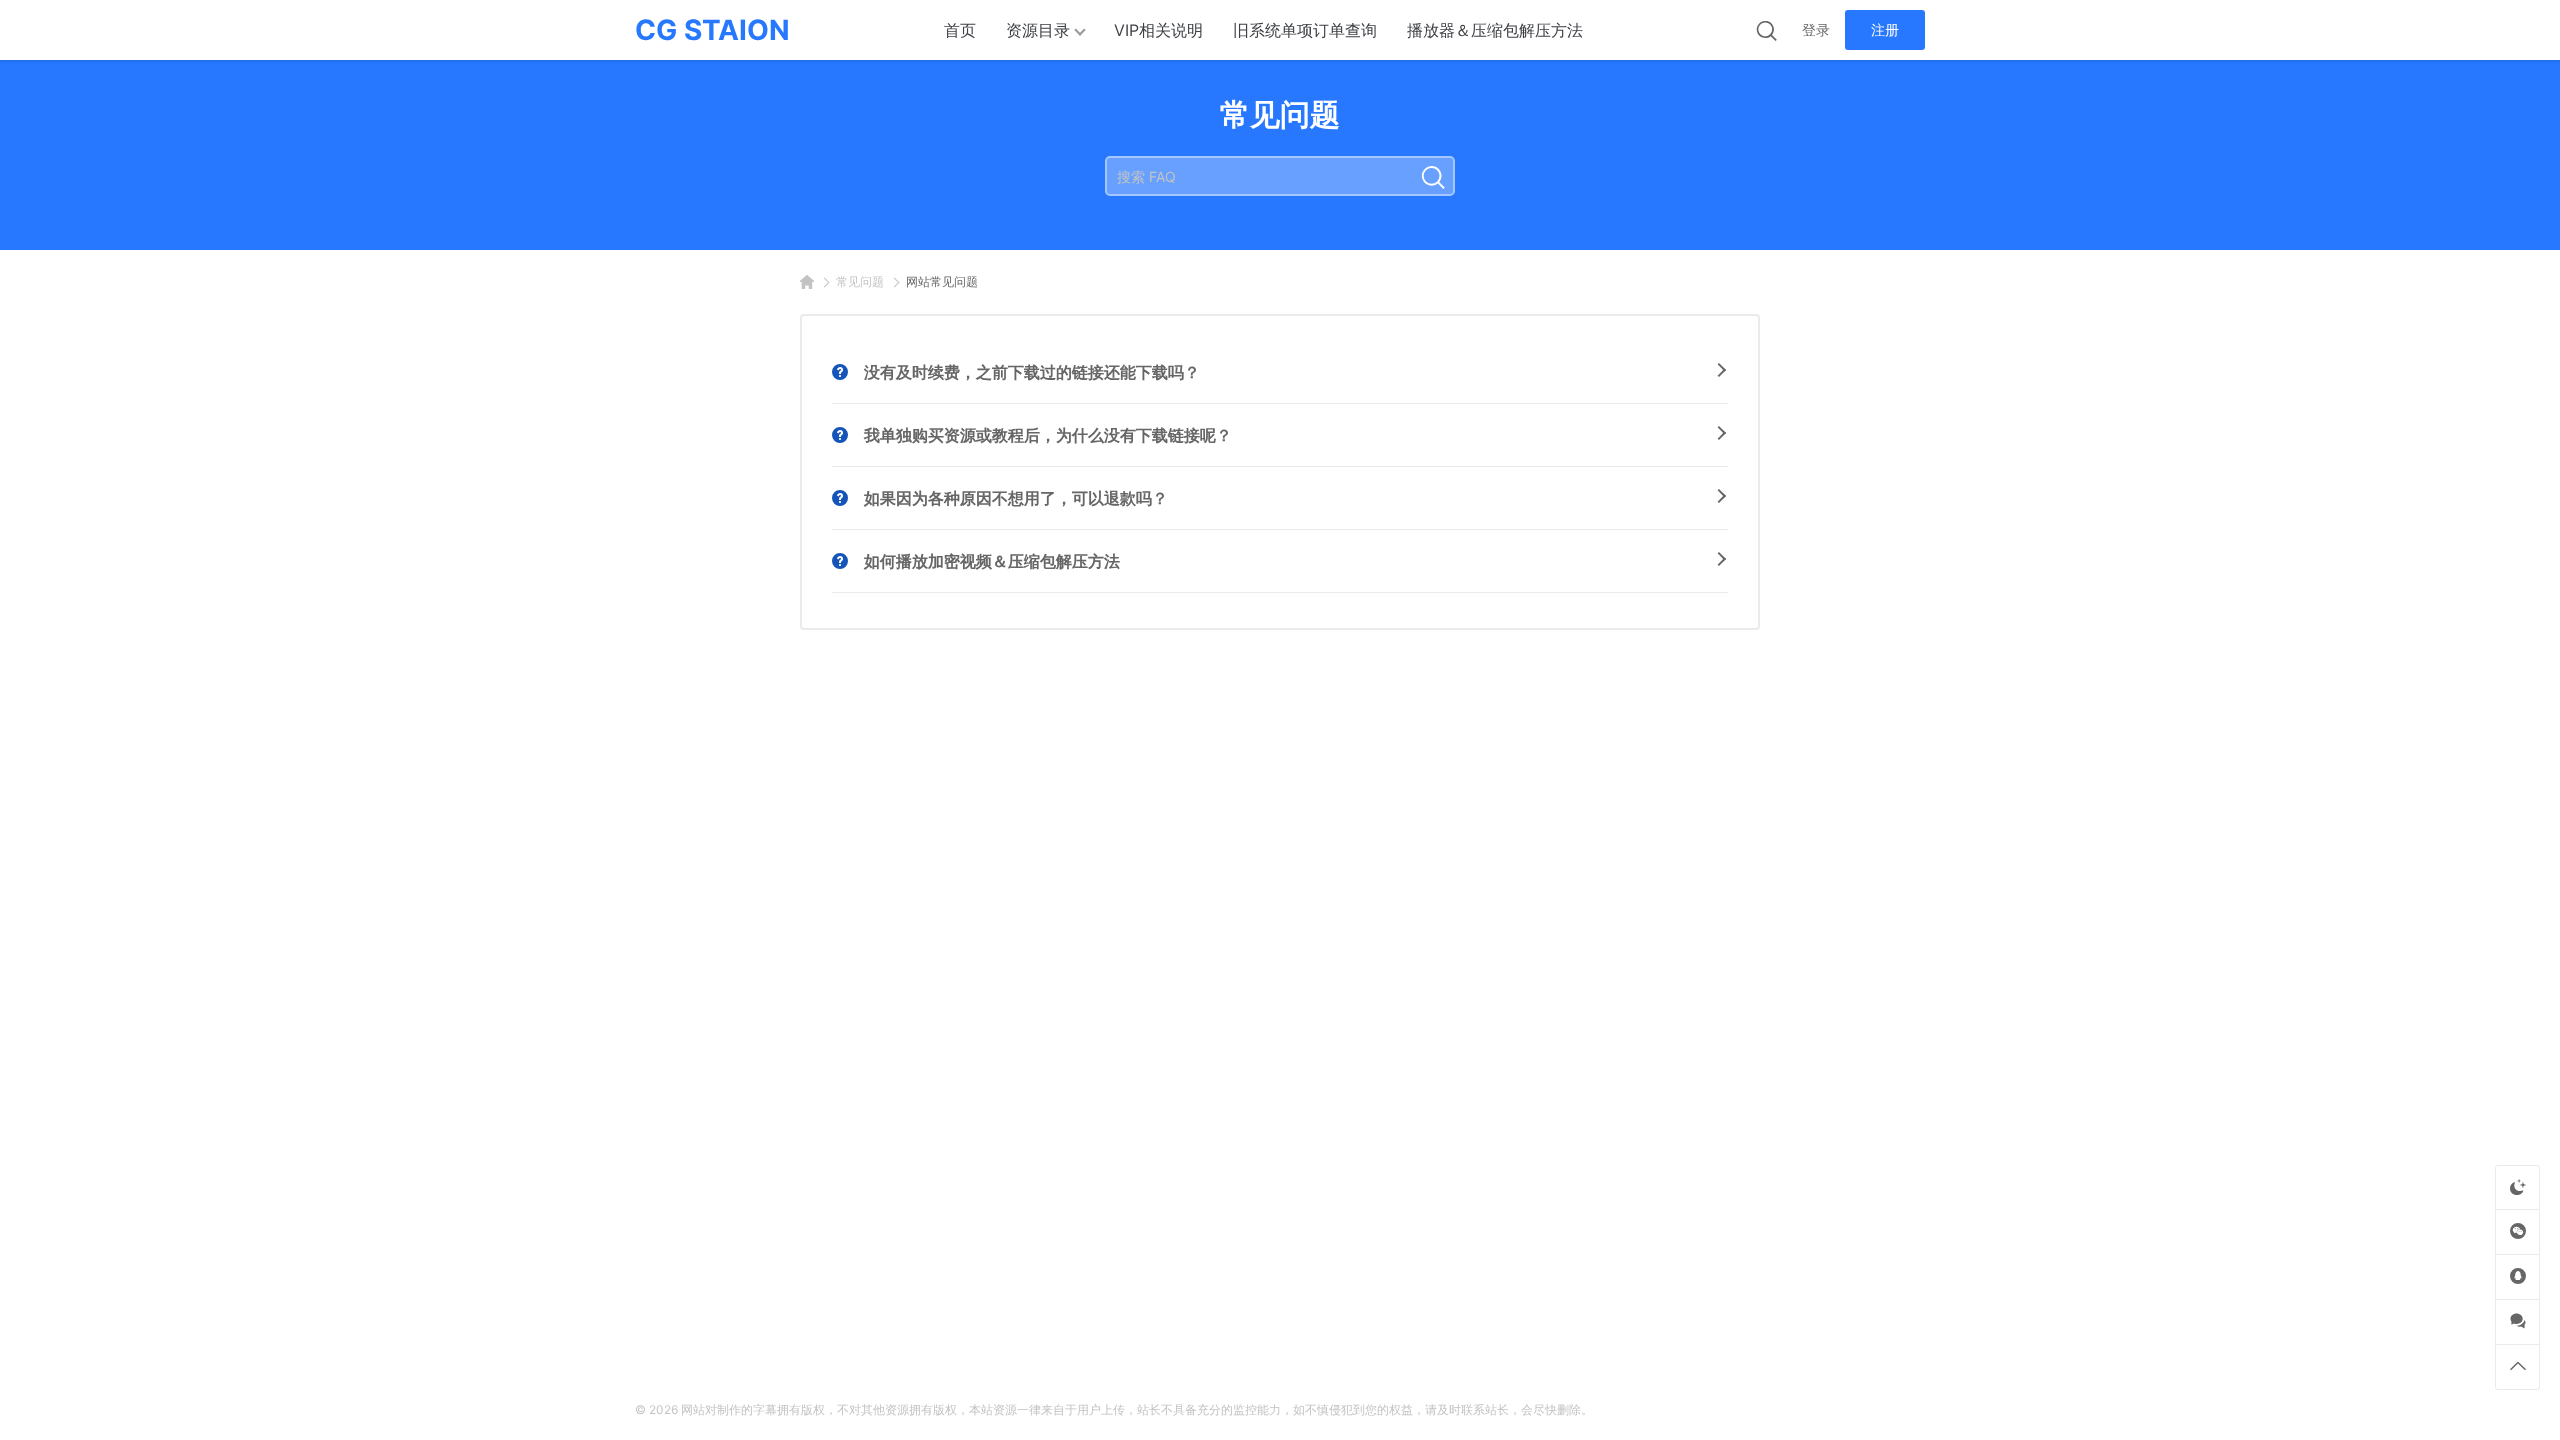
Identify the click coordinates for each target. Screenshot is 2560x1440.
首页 (960, 30)
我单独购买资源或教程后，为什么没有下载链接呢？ (1048, 435)
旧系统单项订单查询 (1305, 30)
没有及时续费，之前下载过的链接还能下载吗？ (1032, 372)
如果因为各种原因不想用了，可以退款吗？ (1016, 498)
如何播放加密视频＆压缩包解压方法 (992, 561)
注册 (1885, 29)
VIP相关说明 (1158, 30)
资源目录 (1038, 30)
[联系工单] (2517, 1321)
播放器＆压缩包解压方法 (1495, 30)
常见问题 (860, 281)
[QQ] (2517, 1276)
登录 (1816, 29)
